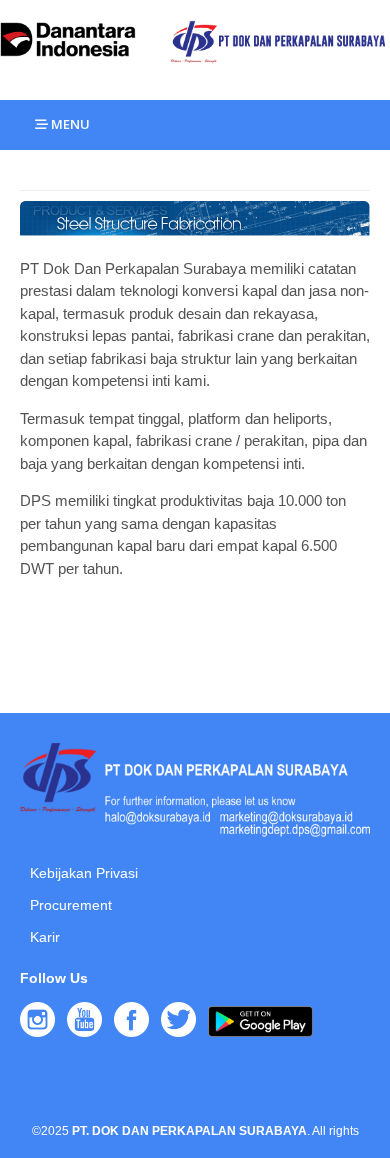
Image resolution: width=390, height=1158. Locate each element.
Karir (45, 937)
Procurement (71, 905)
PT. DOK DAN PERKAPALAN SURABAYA (189, 1131)
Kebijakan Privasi (84, 873)
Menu (69, 124)
